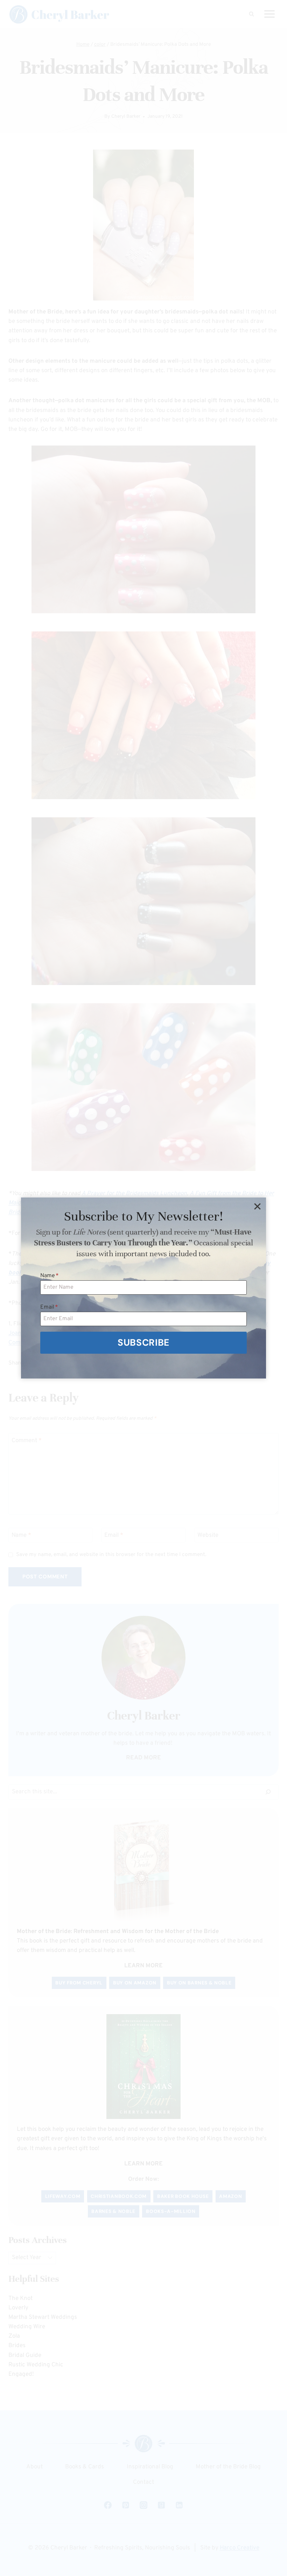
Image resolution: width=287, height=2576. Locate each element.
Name (50, 1276)
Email (49, 1307)
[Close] (257, 1206)
